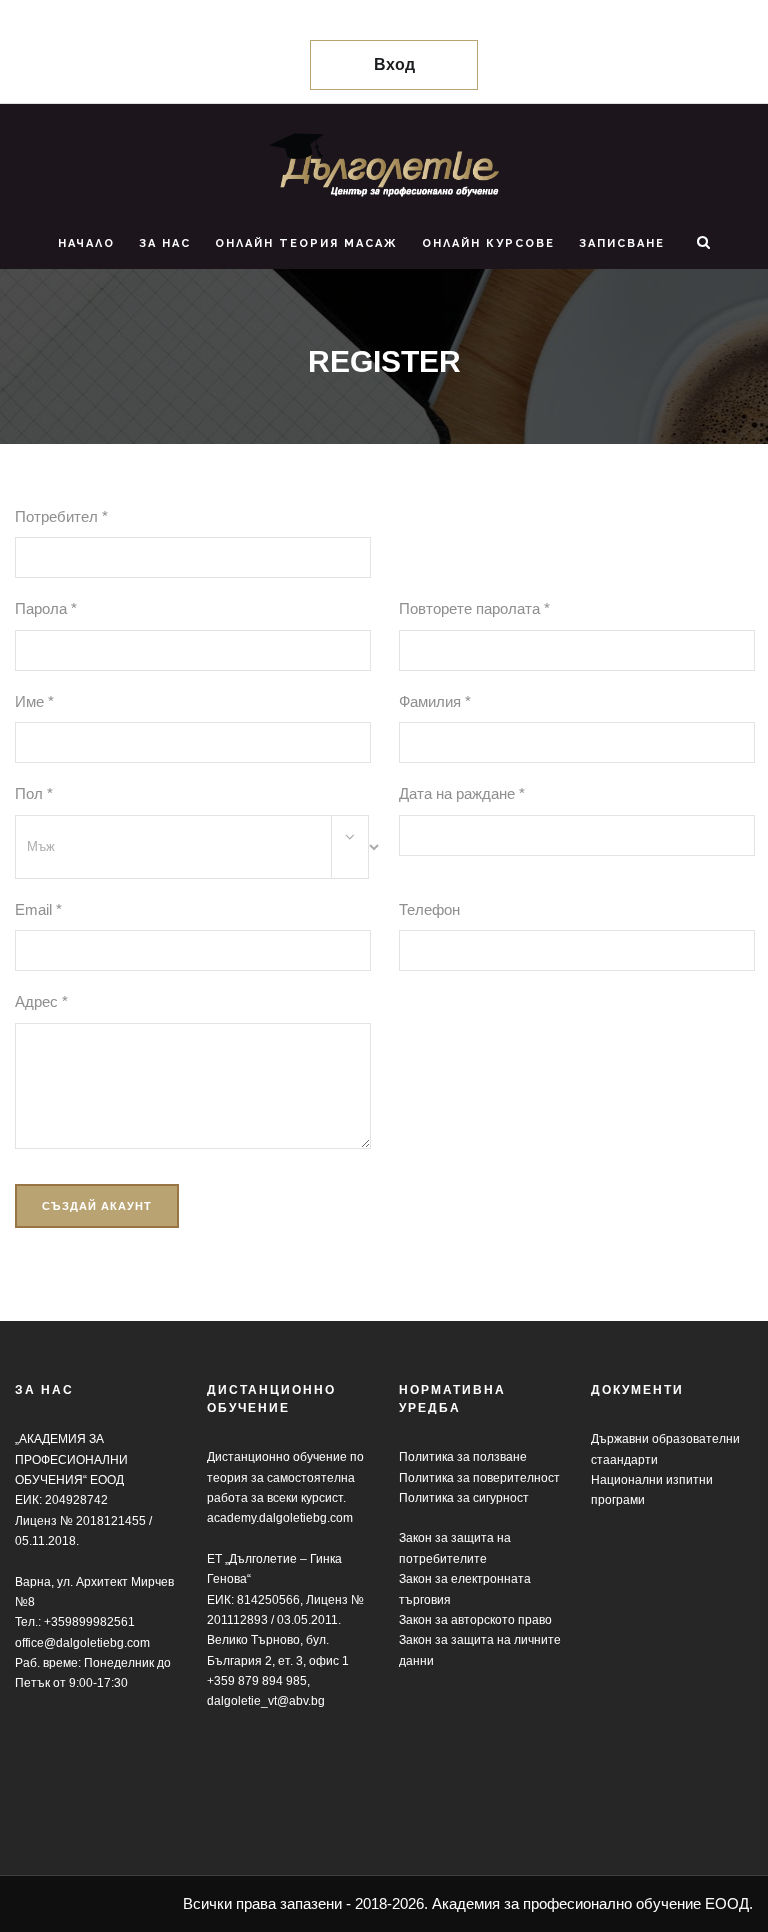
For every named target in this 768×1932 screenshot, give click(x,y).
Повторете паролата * (474, 608)
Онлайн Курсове (488, 243)
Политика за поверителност (479, 1478)
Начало (86, 243)
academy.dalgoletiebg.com (280, 1518)
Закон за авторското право (475, 1620)
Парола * (46, 608)
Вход (394, 64)
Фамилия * (435, 701)
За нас (165, 243)
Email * (38, 909)
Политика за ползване (463, 1457)
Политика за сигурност (464, 1498)
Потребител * (61, 516)
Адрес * (41, 1001)
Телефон (429, 909)
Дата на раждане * (462, 793)
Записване (622, 243)
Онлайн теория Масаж (306, 243)
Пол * (34, 793)
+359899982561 (89, 1622)
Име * (34, 701)
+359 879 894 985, (258, 1681)
